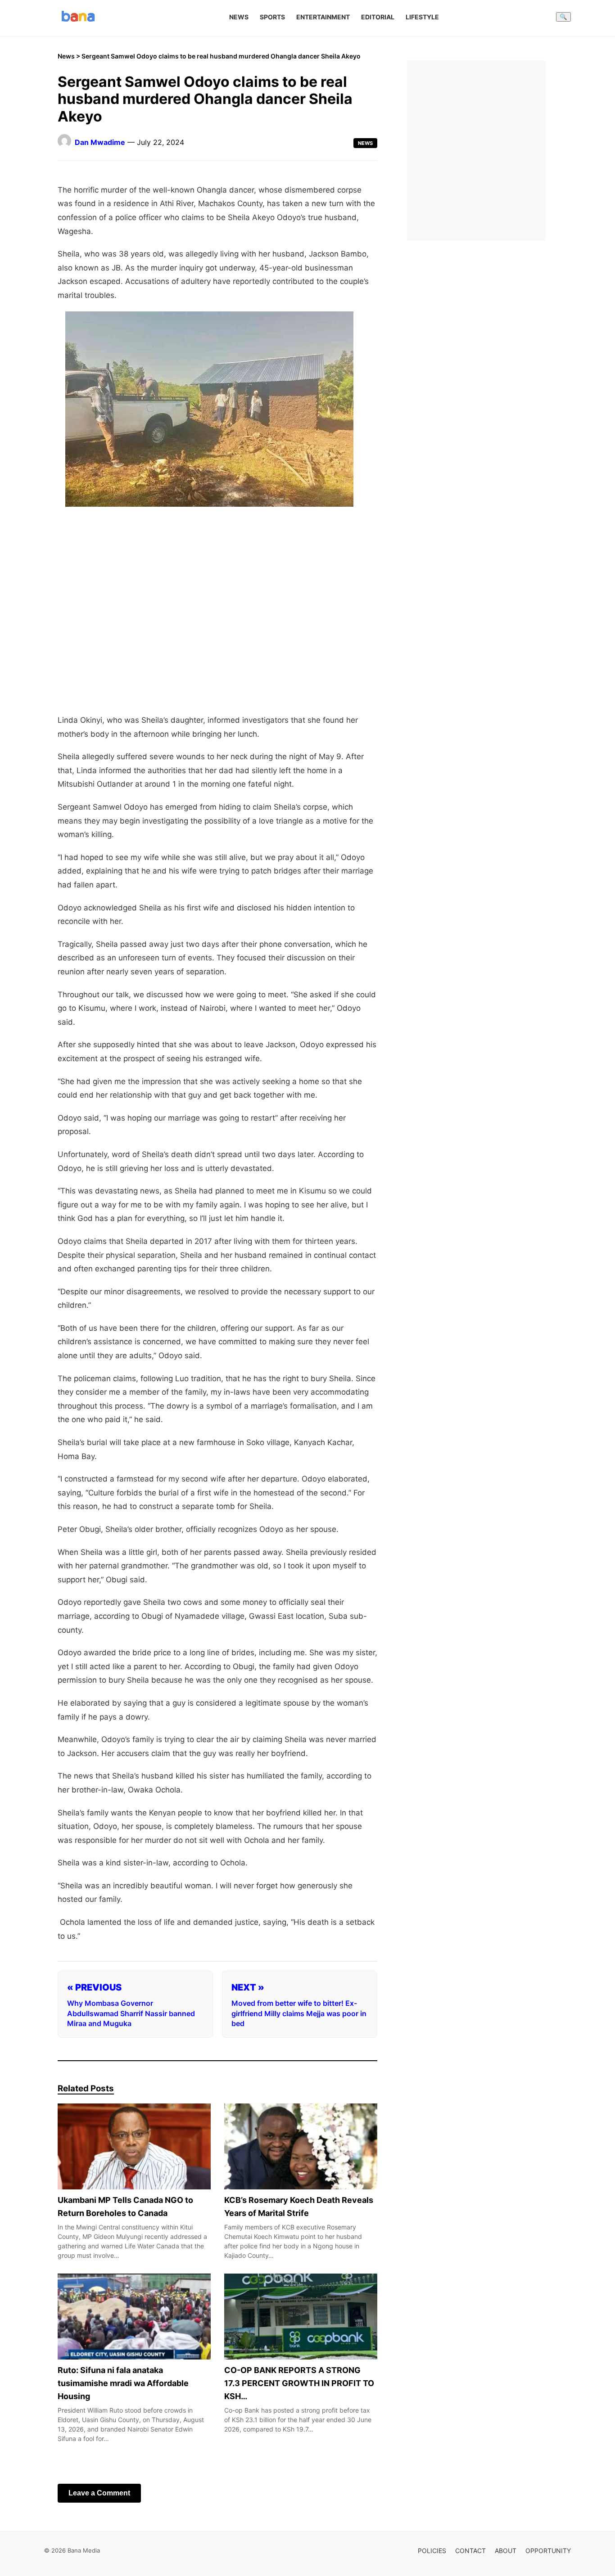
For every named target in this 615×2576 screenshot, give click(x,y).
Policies (432, 2551)
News (239, 17)
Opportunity (548, 2551)
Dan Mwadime (100, 142)
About (506, 2551)
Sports (272, 17)
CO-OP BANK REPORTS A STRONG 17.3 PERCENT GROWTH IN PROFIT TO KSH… (299, 2384)
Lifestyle (422, 17)
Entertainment (323, 17)
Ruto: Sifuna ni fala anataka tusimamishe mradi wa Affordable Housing (123, 2384)
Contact (470, 2551)
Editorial (378, 17)
